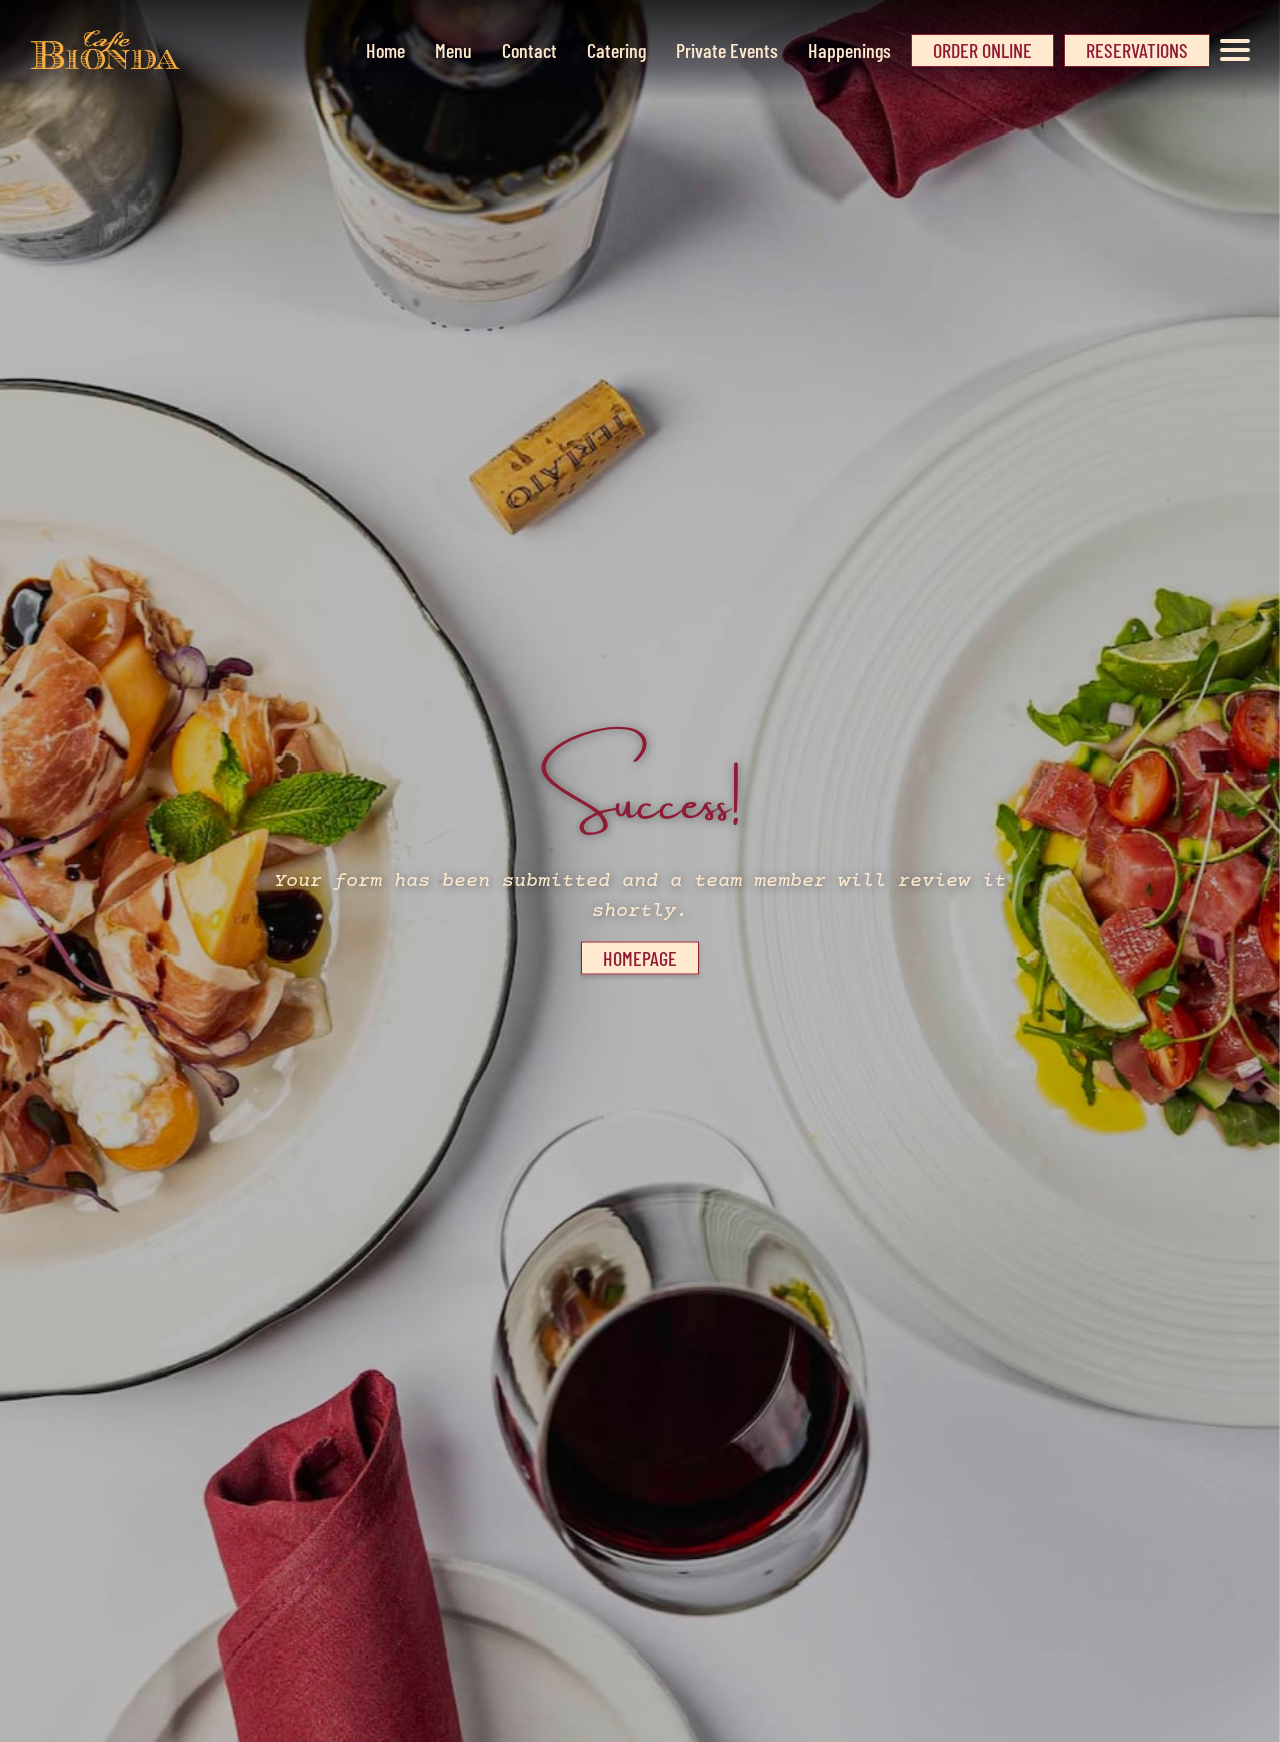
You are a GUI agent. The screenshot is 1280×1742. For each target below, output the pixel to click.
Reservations (1137, 50)
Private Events (727, 50)
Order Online (982, 50)
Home (385, 50)
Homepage (640, 958)
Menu (453, 50)
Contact (529, 50)
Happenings (849, 50)
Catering (616, 50)
